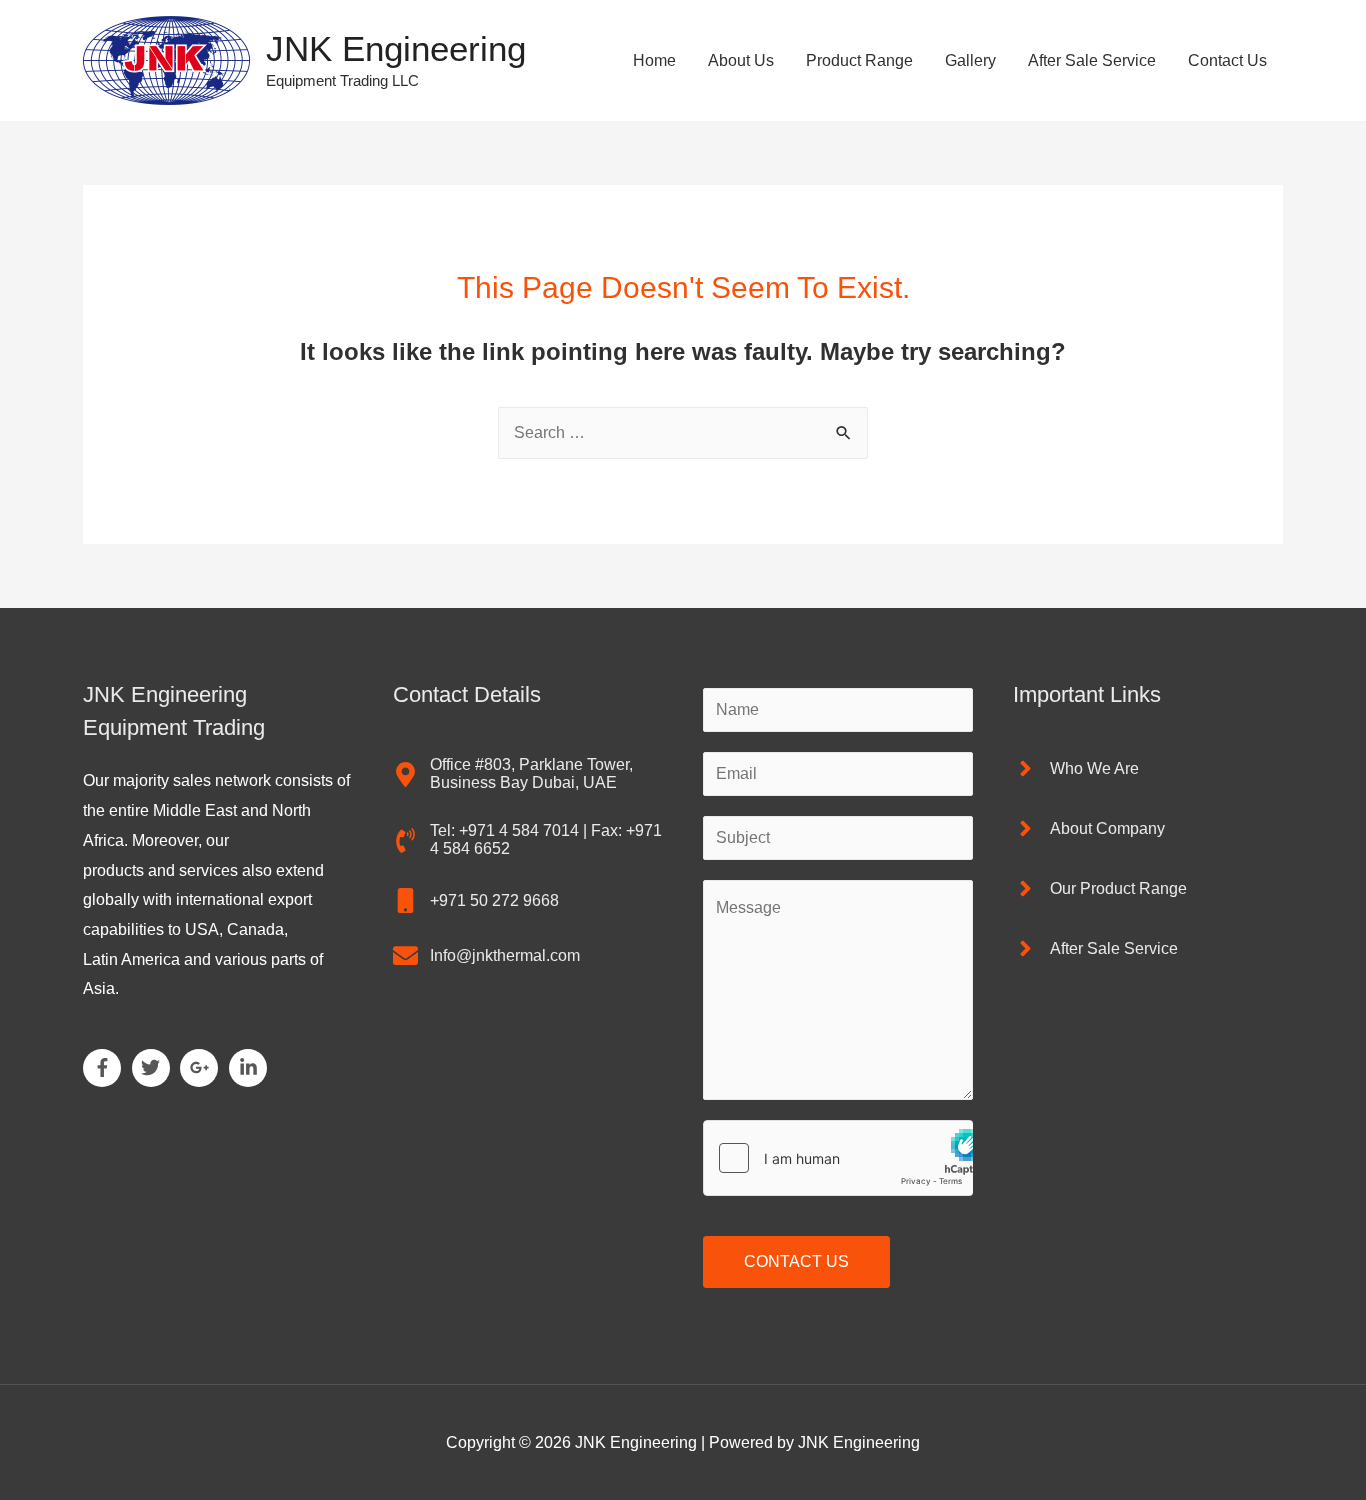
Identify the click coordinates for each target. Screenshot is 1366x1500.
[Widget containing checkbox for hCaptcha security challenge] (838, 1158)
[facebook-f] (105, 1068)
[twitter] (154, 1068)
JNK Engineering (396, 48)
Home (654, 60)
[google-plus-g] (202, 1068)
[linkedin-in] (251, 1068)
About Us (741, 60)
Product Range (859, 60)
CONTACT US (796, 1261)
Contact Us (1227, 60)
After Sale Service (1092, 60)
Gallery (970, 60)
